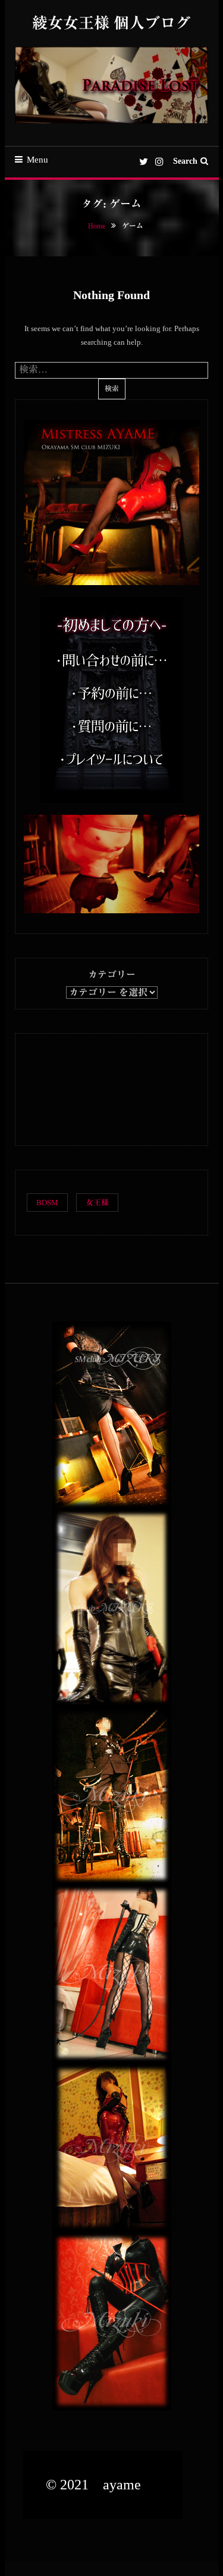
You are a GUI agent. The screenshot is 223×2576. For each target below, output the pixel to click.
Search (185, 161)
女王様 (97, 1203)
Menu (37, 160)
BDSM (47, 1203)
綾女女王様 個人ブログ (111, 23)
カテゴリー (112, 975)
